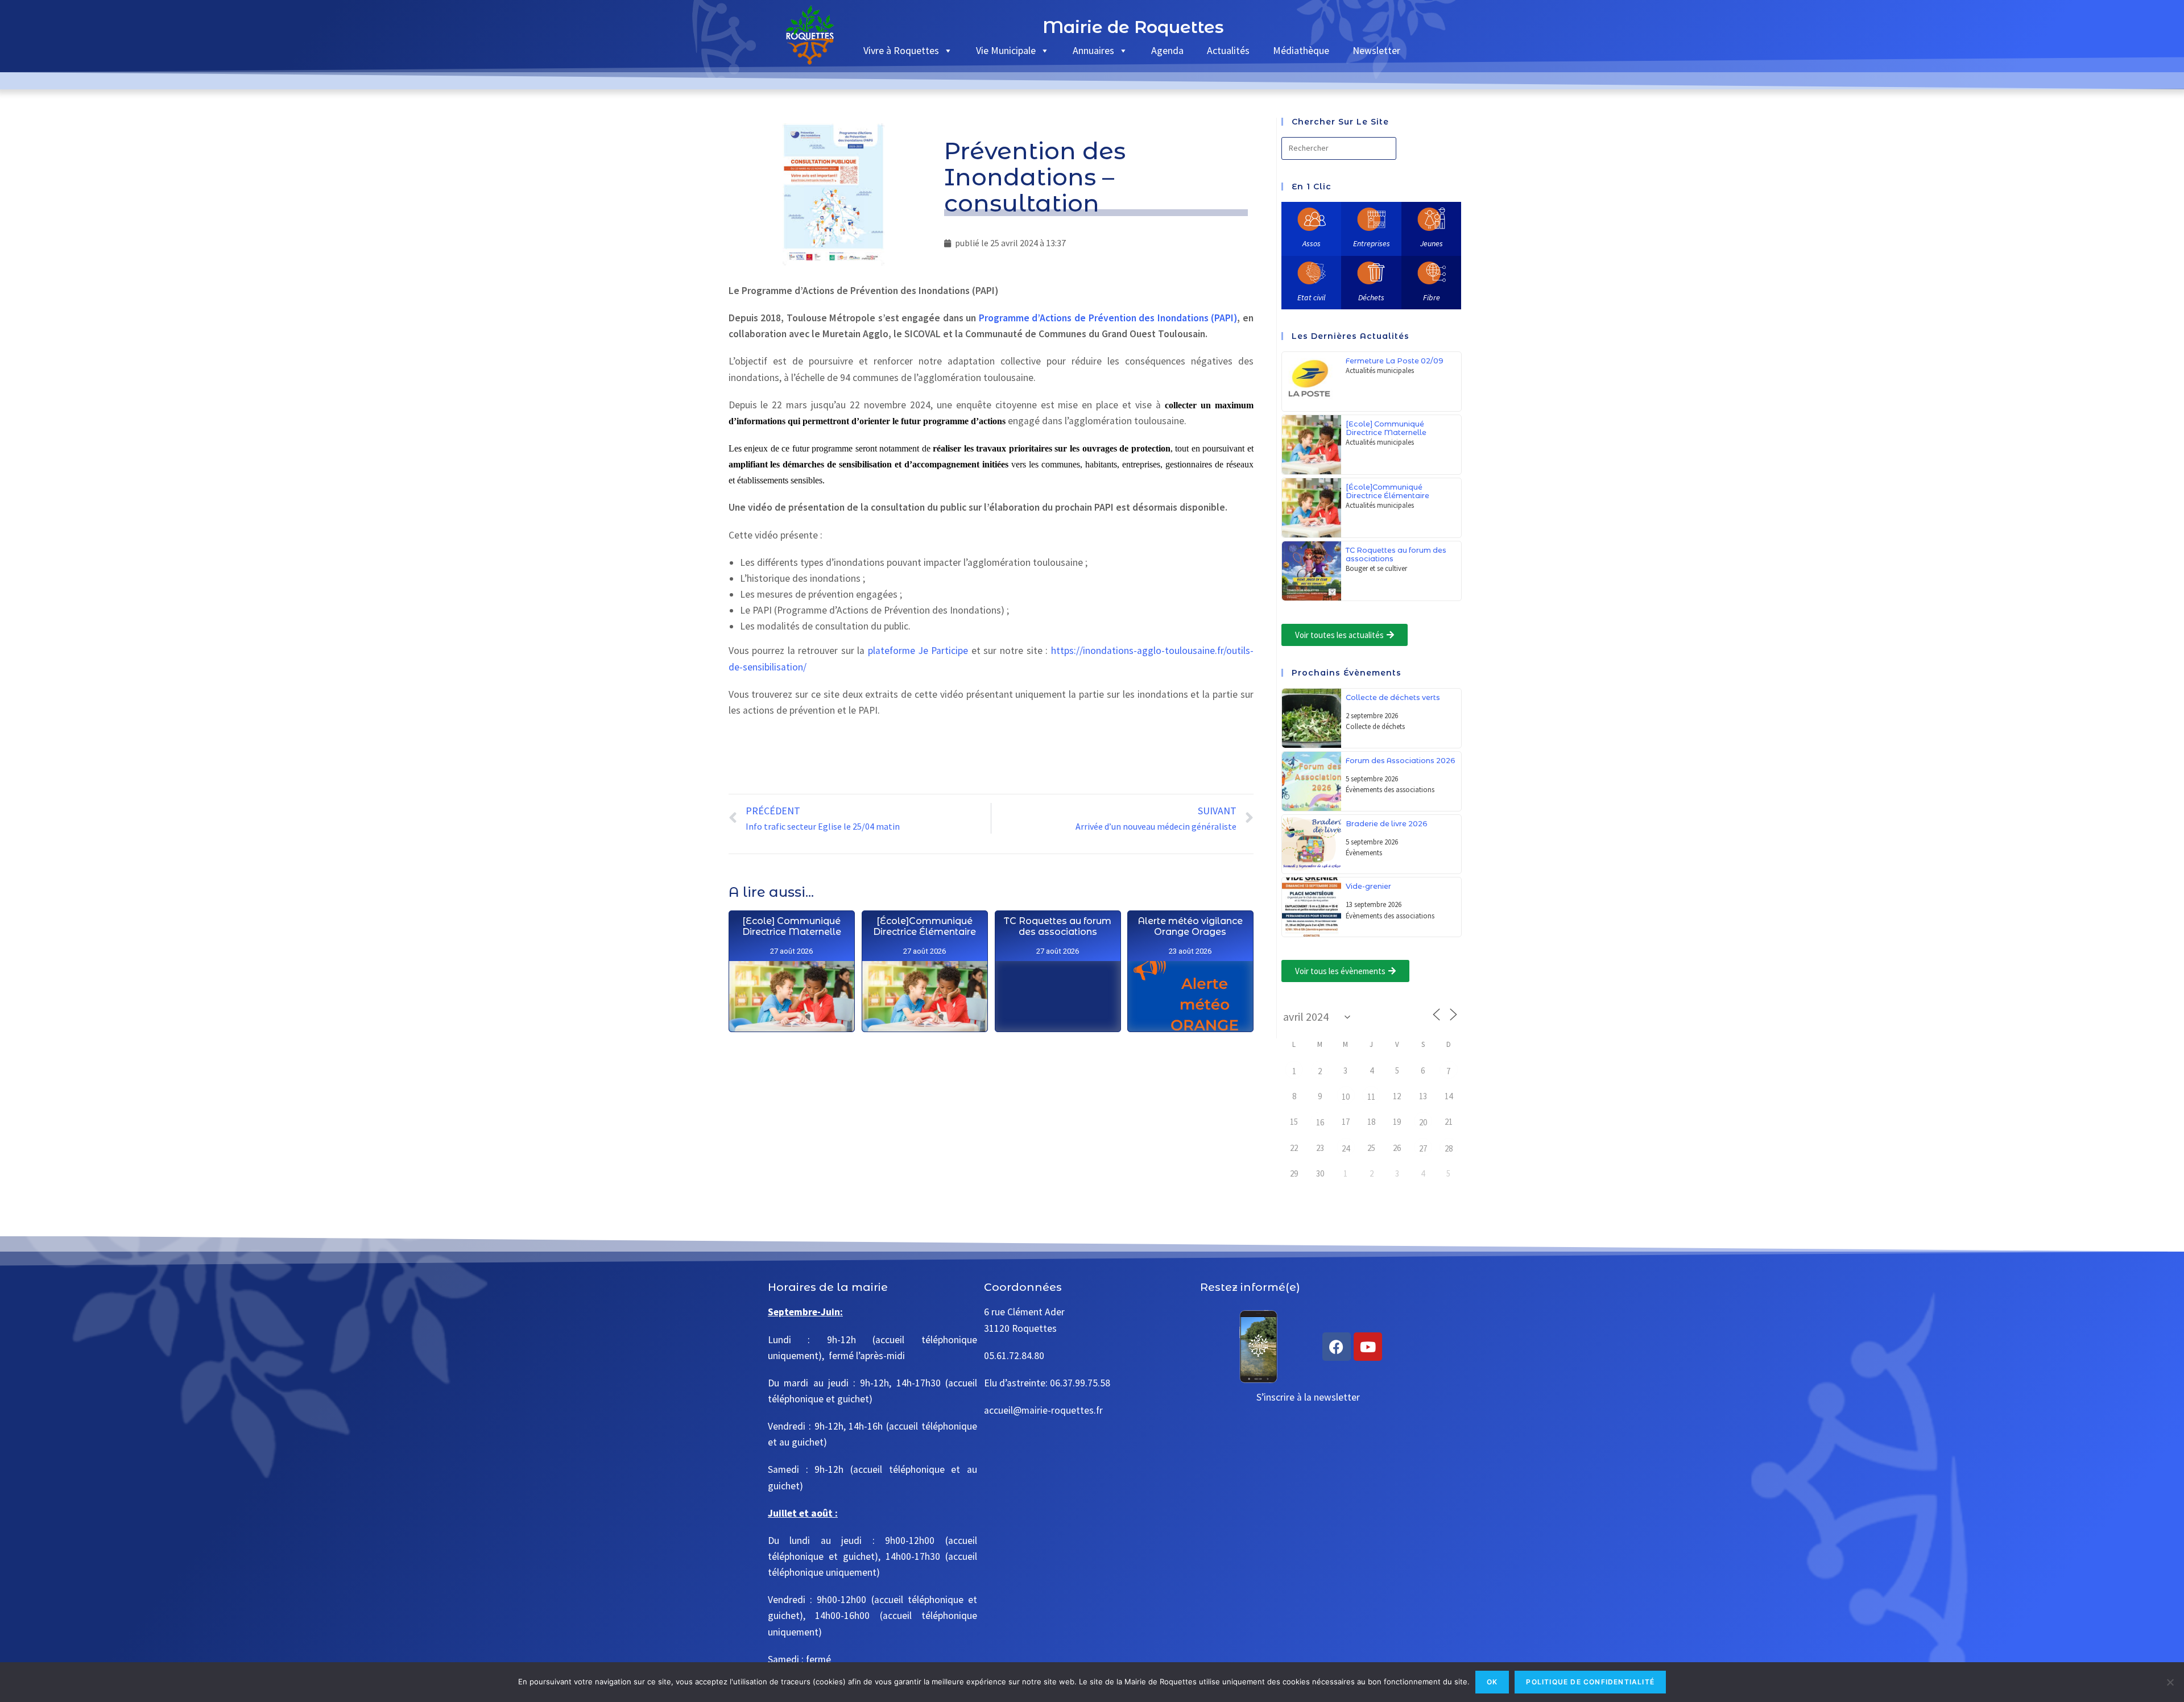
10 (1346, 1097)
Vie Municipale (1006, 50)
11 (1371, 1097)
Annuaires (1093, 50)
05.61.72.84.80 (1014, 1356)
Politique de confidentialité (1590, 1682)
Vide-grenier (1368, 886)
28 (1449, 1148)
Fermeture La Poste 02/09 (1395, 361)
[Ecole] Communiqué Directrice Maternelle (791, 926)
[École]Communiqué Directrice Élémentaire (925, 926)
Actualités (1228, 50)
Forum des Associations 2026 (1401, 761)
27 (1423, 1148)
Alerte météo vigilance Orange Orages (1190, 926)
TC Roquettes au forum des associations (1058, 926)
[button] (1345, 635)
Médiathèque (1301, 50)
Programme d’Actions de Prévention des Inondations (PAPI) (1108, 318)
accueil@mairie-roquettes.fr (1043, 1410)
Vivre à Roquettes (901, 50)
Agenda (1167, 50)
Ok (1492, 1682)
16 (1320, 1122)
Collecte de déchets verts (1393, 697)
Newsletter (1376, 50)
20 (1423, 1122)
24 (1346, 1148)
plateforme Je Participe (918, 651)
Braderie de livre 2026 (1387, 824)
